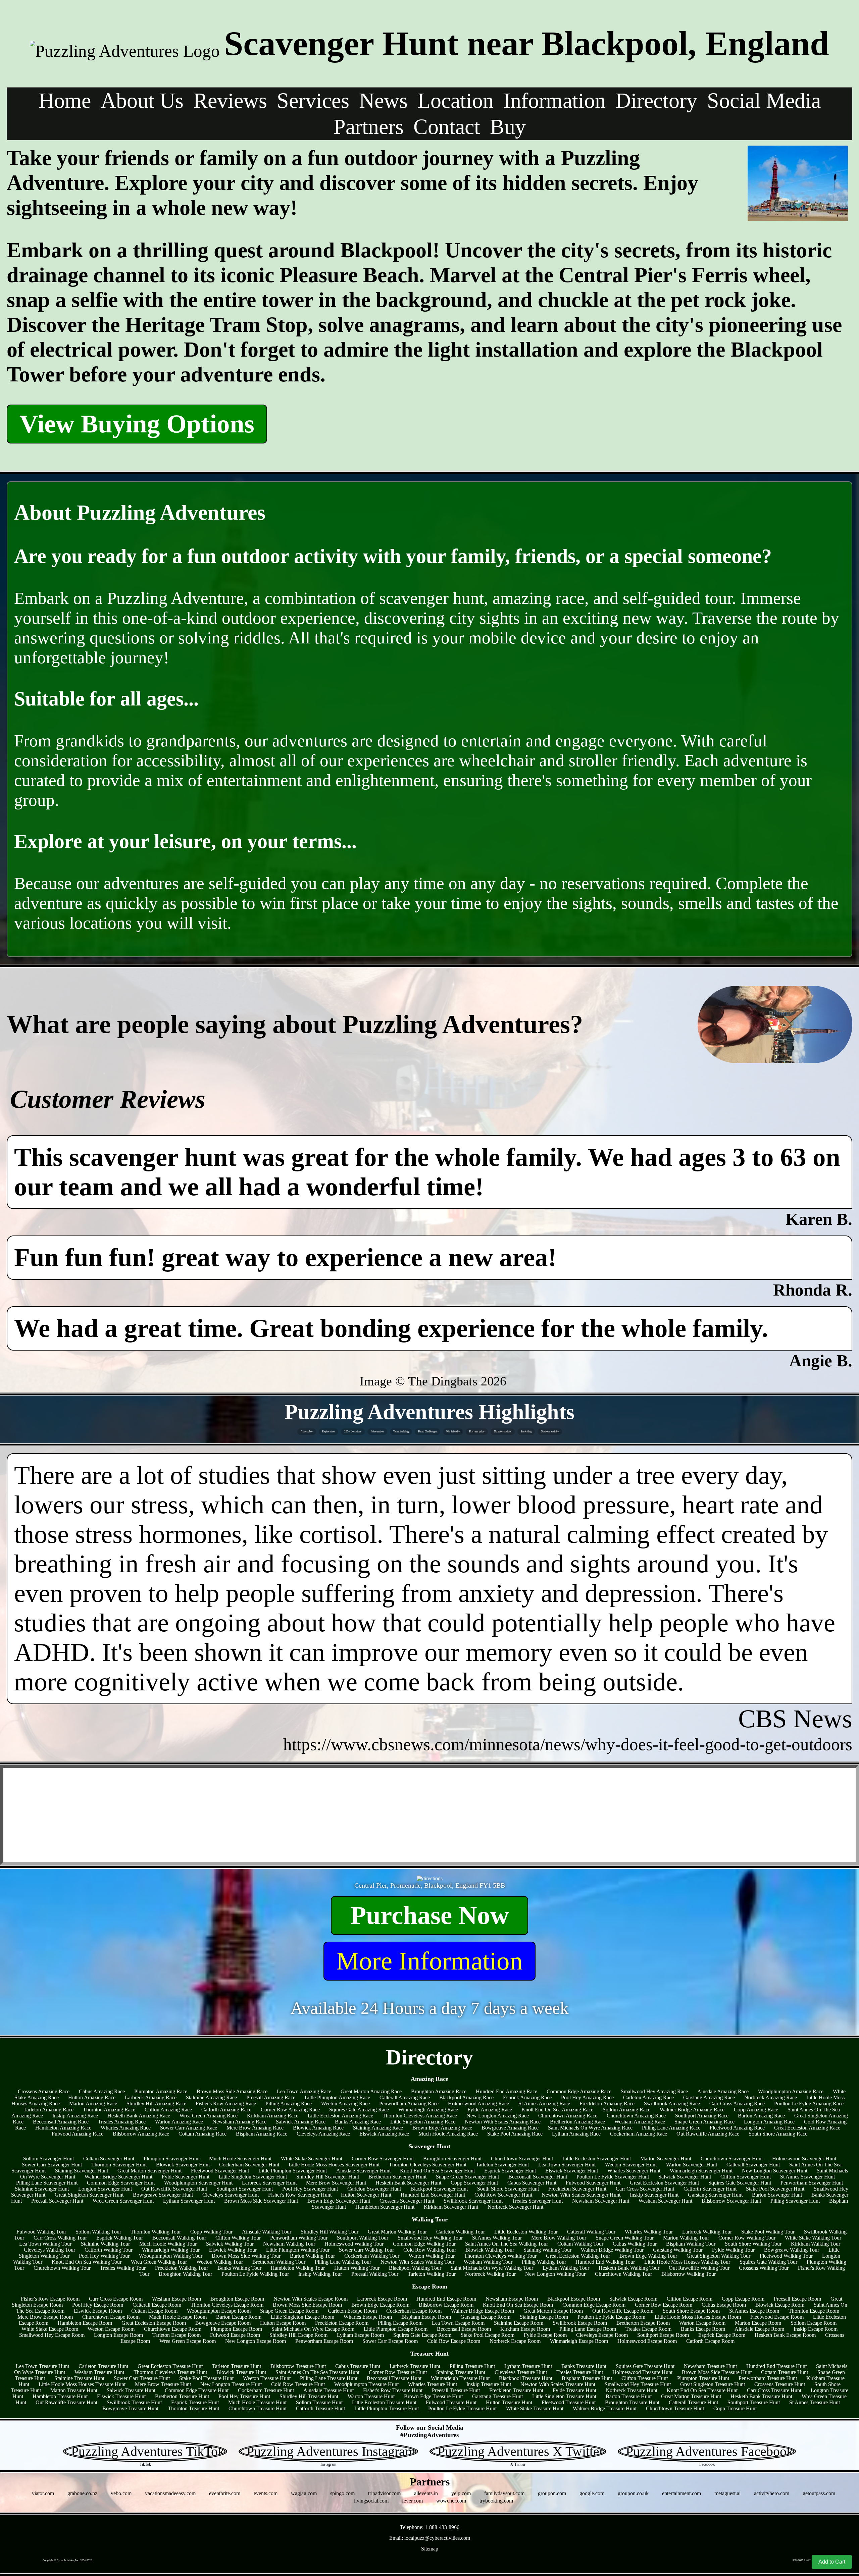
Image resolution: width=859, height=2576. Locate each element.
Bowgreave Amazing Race (510, 2128)
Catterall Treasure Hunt (693, 2402)
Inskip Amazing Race (75, 2116)
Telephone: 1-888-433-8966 (430, 2527)
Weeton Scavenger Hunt (631, 2165)
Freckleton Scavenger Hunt (577, 2189)
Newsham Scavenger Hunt (601, 2201)
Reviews (230, 100)
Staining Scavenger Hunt (82, 2171)
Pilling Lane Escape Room (588, 2329)
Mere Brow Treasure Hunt (163, 2384)
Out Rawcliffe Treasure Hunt (66, 2402)
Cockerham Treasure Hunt (266, 2390)
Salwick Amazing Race (301, 2122)
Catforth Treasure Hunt (320, 2408)
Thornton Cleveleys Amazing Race (420, 2116)
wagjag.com (304, 2493)
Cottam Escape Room (154, 2311)
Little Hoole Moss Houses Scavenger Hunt (334, 2165)
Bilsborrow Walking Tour (689, 2274)
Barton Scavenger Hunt (777, 2195)
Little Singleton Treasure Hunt (564, 2396)
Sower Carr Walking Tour (366, 2250)
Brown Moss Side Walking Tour (246, 2256)
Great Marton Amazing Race (371, 2091)
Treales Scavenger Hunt (537, 2201)
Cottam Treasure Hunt (785, 2372)
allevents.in (426, 2493)
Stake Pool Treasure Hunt (206, 2378)
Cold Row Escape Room (454, 2341)
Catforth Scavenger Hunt (710, 2189)
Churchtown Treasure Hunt (258, 2408)
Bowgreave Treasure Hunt (130, 2408)
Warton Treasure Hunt (371, 2396)
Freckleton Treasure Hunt (516, 2390)
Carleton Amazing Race (648, 2097)
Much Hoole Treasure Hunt (257, 2402)
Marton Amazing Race (93, 2104)
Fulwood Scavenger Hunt (593, 2183)
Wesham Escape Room (176, 2299)
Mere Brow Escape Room (45, 2317)
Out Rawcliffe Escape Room (623, 2311)
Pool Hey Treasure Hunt (244, 2396)
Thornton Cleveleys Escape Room (227, 2305)
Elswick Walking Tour (233, 2250)
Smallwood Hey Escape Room (52, 2335)
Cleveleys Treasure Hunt (521, 2372)
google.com (592, 2493)
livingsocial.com (371, 2501)
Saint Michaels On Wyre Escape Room (313, 2329)
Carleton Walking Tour (461, 2232)
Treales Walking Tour (123, 2268)
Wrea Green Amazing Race (209, 2116)
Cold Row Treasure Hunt (298, 2384)
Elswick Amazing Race (384, 2134)
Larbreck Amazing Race (151, 2097)
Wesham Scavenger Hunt (665, 2201)
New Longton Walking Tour (555, 2274)
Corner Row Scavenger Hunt (383, 2159)
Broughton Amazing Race (439, 2091)
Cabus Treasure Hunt (358, 2366)
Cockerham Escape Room (414, 2311)
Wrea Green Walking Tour (159, 2262)
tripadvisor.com (384, 2493)
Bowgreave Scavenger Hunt (163, 2195)
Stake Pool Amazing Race (515, 2134)
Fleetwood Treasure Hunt (569, 2402)
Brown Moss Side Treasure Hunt (717, 2372)
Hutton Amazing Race (92, 2097)
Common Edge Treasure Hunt (197, 2390)
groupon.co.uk (633, 2493)
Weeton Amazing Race (345, 2104)
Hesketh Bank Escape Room (785, 2335)
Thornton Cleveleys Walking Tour (500, 2256)
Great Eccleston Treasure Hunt (170, 2366)
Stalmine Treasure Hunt (79, 2378)
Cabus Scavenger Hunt (532, 2183)
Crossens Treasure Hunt (780, 2384)
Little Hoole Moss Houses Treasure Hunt (82, 2384)
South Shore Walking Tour (753, 2244)
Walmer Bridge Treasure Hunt (605, 2408)
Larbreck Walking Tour (707, 2232)
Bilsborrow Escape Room (446, 2305)
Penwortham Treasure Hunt (768, 2378)
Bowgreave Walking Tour (792, 2250)
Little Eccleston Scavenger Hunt (597, 2159)
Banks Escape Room (703, 2329)
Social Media (764, 100)
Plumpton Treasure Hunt (703, 2378)
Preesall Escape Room (797, 2299)
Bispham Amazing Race (262, 2134)
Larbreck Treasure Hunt (415, 2366)
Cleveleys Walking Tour (49, 2250)
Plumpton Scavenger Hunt (172, 2159)
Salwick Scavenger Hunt (685, 2177)
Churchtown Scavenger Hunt (522, 2159)
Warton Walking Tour (432, 2256)
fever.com (412, 2501)
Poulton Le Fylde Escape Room (611, 2317)
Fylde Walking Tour (733, 2250)
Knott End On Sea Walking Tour (87, 2262)
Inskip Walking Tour (320, 2274)
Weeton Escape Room (111, 2329)
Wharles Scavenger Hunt (634, 2171)
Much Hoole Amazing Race (448, 2134)
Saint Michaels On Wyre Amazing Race (590, 2128)
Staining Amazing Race (378, 2128)
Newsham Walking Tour (289, 2244)
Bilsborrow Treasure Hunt (298, 2366)
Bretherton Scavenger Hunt (397, 2177)
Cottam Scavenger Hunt (109, 2159)
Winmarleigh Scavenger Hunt (701, 2171)
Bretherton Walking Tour (279, 2262)
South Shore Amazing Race (778, 2134)
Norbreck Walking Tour (490, 2274)
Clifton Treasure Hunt (645, 2378)
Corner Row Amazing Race (290, 2110)
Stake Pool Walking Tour (768, 2232)
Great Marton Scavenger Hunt (149, 2171)
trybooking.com (496, 2501)
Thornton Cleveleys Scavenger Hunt (428, 2165)
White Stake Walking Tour (813, 2238)
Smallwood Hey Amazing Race (654, 2091)
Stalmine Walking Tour (105, 2244)
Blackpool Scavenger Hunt (439, 2189)
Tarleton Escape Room (176, 2335)
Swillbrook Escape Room (580, 2323)
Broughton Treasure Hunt (632, 2402)
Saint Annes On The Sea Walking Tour (507, 2244)
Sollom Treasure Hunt (319, 2402)
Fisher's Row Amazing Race (226, 2104)
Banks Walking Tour (239, 2268)
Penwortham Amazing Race (409, 2104)
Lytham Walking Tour (566, 2268)
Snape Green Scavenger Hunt (467, 2177)
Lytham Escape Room (360, 2335)
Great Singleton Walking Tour (718, 2256)
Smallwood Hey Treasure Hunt (638, 2384)
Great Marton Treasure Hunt (691, 2396)
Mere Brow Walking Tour (559, 2238)
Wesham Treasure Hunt (99, 2372)
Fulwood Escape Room (235, 2335)
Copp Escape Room (743, 2299)
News (383, 100)
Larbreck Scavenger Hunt (269, 2183)
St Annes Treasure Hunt (815, 2402)
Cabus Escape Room (724, 2305)
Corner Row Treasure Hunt (398, 2372)
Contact (447, 127)
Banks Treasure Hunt (584, 2366)
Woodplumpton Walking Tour (171, 2256)
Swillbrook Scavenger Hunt (473, 2201)
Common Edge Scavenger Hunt (121, 2183)
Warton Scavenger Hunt (692, 2165)
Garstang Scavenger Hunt (715, 2195)
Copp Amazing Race (756, 2110)
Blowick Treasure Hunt (241, 2372)
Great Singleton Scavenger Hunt (89, 2195)
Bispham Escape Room (426, 2317)
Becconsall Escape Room (464, 2329)
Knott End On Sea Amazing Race (557, 2110)
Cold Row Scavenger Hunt (503, 2195)
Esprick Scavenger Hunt (510, 2171)
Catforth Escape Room (710, 2341)
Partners (369, 127)
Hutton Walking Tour (357, 2268)
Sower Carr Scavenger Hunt (52, 2165)
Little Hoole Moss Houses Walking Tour (687, 2262)
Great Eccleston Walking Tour (578, 2256)
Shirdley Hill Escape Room (298, 2335)
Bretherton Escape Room (643, 2323)
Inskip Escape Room (816, 2329)
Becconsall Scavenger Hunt (538, 2177)
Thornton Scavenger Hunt (119, 2165)
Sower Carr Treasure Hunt (142, 2378)
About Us (142, 100)
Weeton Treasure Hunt (267, 2378)
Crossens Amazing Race (44, 2091)
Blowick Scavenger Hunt (183, 2165)
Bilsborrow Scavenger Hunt (731, 2201)
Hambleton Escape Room (85, 2323)
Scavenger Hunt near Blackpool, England (527, 43)
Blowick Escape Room (780, 2305)
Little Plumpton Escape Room (396, 2329)
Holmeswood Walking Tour (354, 2244)
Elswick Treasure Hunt (121, 2396)
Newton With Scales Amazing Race (503, 2122)
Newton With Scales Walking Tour (417, 2262)
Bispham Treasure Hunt (587, 2378)
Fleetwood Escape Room (777, 2317)
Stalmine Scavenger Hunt (42, 2189)
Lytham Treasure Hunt (528, 2366)
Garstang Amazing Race (709, 2097)
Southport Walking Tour (363, 2238)
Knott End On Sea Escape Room (518, 2305)
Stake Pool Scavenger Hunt (775, 2189)
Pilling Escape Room (400, 2323)
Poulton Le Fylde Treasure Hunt (462, 2408)
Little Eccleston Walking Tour (526, 2232)
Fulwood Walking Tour (41, 2232)
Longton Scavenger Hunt (105, 2189)
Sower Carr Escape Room (390, 2341)
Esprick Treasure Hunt (195, 2402)
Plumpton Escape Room (236, 2329)
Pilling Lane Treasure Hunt (329, 2378)
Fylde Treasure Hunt (574, 2390)
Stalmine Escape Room (519, 2323)
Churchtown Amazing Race (568, 2116)
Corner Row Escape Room (664, 2305)
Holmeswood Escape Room (647, 2341)
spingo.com (342, 2493)
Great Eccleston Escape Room (154, 2323)
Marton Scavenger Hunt (666, 2159)
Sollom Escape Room (814, 2323)
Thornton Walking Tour (156, 2232)
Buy (508, 127)
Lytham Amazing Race (576, 2134)
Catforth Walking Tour (109, 2250)
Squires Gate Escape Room (422, 2335)
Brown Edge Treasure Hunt (433, 2396)
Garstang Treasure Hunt (497, 2396)
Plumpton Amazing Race (161, 2091)
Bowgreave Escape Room (223, 2323)
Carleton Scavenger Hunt (374, 2189)
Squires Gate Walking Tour (768, 2262)
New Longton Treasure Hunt (231, 2384)
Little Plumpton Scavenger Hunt (293, 2171)
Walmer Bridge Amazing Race (692, 2110)
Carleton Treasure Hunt (103, 2366)
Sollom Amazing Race (626, 2110)
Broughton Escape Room (237, 2299)
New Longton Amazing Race (498, 2116)
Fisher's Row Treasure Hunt (393, 2390)
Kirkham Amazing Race (273, 2116)
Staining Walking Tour (547, 2250)
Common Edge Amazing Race (579, 2091)
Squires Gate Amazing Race (359, 2110)
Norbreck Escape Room (515, 2341)
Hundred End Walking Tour (605, 2262)
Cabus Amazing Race (102, 2091)
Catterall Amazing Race (405, 2097)
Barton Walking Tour (312, 2256)
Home (65, 100)
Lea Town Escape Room (458, 2323)
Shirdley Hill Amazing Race (156, 2104)
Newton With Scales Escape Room (311, 2299)
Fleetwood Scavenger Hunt (220, 2171)
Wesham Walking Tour (488, 2262)
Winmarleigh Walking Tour (171, 2250)
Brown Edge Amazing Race (442, 2128)
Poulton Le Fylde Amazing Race (809, 2104)
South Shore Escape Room (691, 2311)
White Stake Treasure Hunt (535, 2408)
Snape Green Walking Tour (625, 2238)
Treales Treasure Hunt (580, 2372)
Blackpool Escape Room (574, 2299)
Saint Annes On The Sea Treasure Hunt (317, 2372)
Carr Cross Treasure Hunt (774, 2390)
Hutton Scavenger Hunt (366, 2195)
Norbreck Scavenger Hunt (515, 2207)
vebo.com (121, 2493)
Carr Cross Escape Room (116, 2299)
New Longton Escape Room (256, 2341)
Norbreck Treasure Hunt (631, 2390)
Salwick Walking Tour (230, 2244)
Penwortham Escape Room (324, 2341)
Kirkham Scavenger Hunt (451, 2207)
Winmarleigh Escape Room (579, 2341)
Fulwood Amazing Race (78, 2134)
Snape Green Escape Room (289, 2311)
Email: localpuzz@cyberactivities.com (430, 2538)
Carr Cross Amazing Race (737, 2104)
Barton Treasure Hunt (629, 2396)
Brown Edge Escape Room (380, 2305)
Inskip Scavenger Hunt (654, 2195)
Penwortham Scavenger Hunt (812, 2183)
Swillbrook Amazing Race (672, 2104)
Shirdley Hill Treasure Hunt (309, 2396)
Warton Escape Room (702, 2323)
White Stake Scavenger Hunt (312, 2159)
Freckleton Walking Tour (182, 2268)
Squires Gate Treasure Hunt (645, 2366)
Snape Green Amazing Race (704, 2122)
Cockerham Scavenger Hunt (249, 2165)
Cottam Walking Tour (580, 2244)
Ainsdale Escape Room (759, 2329)
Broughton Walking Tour (185, 2274)
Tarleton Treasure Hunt (237, 2366)
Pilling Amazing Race (289, 2104)
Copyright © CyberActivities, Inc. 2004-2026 (67, 2560)
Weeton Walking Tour (220, 2262)
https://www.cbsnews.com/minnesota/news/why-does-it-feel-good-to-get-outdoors (568, 1744)
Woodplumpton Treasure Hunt (366, 2384)
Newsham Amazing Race (239, 2122)
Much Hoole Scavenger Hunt (240, 2159)
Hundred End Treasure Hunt (776, 2366)
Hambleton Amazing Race (63, 2128)
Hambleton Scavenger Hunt (385, 2207)
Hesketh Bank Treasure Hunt (761, 2396)
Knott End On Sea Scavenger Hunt (437, 2171)
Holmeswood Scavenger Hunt (804, 2159)
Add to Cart (832, 2562)
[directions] (430, 1879)
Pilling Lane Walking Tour (343, 2262)
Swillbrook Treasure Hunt (134, 2402)
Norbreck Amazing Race (771, 2097)
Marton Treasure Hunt (74, 2390)
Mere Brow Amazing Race (255, 2128)
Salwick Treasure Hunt (131, 2390)
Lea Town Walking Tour (45, 2244)
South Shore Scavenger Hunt (508, 2189)
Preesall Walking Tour (375, 2274)
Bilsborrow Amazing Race (141, 2134)
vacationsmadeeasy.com (170, 2493)
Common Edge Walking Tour (424, 2244)
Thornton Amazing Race (109, 2110)
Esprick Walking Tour (120, 2238)
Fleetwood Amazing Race (737, 2128)
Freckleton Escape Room (342, 2323)
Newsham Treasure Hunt (710, 2366)
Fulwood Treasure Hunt (451, 2402)
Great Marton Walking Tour (397, 2232)
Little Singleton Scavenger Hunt (253, 2177)
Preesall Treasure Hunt (456, 2390)
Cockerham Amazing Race (639, 2134)
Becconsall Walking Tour (179, 2238)
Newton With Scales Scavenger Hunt (581, 2195)
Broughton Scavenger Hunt (452, 2159)
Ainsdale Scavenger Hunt (363, 2171)
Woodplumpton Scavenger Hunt (198, 2183)
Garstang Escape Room (485, 2317)
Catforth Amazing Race (226, 2110)
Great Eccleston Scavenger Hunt (664, 2183)
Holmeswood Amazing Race (478, 2104)
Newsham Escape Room (512, 2299)
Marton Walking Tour (686, 2238)
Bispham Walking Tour (691, 2244)
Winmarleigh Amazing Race (428, 2110)
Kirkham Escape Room (525, 2329)
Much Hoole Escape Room (178, 2317)
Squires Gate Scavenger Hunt (740, 2183)
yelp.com (461, 2493)
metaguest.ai (727, 2493)
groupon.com (552, 2493)
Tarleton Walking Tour (432, 2274)
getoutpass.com (819, 2493)
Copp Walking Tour (211, 2232)
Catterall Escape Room (157, 2305)
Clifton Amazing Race (168, 2110)
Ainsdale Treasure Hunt (329, 2390)
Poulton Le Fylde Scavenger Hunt (613, 2177)
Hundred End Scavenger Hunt (433, 2195)
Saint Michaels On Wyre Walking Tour (492, 2268)
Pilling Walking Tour (544, 2262)
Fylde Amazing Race (490, 2110)
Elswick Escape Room (98, 2311)
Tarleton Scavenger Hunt (502, 2165)
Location (456, 100)
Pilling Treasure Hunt (472, 2366)
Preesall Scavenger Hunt (57, 2201)
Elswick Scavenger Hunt (572, 2171)
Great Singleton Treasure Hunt (713, 2384)
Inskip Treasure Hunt (489, 2384)
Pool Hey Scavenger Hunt (310, 2189)
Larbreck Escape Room (382, 2299)
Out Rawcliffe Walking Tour (699, 2268)
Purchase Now (430, 1915)
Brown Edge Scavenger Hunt (339, 2201)
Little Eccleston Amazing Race (340, 2116)
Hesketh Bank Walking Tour (629, 2268)
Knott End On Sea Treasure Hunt (702, 2390)
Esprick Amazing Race (527, 2097)
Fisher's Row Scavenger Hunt (300, 2195)
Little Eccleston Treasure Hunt (384, 2402)
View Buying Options (137, 424)
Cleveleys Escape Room (602, 2335)
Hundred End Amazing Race (507, 2091)
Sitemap (430, 2549)
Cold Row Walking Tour (430, 2250)
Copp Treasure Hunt (735, 2408)
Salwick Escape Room (633, 2299)
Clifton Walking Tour (238, 2238)
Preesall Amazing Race (271, 2097)
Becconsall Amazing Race (61, 2122)
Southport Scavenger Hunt (245, 2189)
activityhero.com (772, 2493)
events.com (266, 2493)
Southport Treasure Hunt (754, 2402)
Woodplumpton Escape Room (219, 2311)
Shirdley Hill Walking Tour (330, 2232)
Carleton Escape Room (352, 2311)
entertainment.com (681, 2493)
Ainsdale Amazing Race (723, 2091)
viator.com (43, 2493)
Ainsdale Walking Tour (267, 2232)
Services (313, 100)
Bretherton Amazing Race (577, 2122)
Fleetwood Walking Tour (786, 2256)
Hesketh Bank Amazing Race (139, 2116)
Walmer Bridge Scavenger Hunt (118, 2177)
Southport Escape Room (663, 2335)
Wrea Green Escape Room (188, 2341)
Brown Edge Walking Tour (648, 2256)
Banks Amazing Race (358, 2122)
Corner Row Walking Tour (747, 2238)
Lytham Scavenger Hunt (189, 2201)
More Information (429, 1961)
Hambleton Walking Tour (298, 2268)
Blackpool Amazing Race (466, 2097)
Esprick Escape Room (722, 2335)
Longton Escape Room (118, 2335)
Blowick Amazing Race (318, 2128)
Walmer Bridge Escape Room (483, 2311)
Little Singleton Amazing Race (423, 2122)
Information (554, 100)
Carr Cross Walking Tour (60, 2238)
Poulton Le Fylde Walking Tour (255, 2274)
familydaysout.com (504, 2493)
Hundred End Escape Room (446, 2299)
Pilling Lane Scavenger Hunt (47, 2183)
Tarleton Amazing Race (48, 2110)
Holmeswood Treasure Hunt (642, 2372)
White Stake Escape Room (50, 2329)
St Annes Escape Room (754, 2311)
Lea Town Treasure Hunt (42, 2366)
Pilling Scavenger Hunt (795, 2201)
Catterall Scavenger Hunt (753, 2165)
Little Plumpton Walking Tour (298, 2250)
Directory (656, 100)
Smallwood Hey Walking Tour (430, 2238)
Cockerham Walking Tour (372, 2256)
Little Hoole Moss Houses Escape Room (698, 2317)
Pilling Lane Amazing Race (671, 2128)
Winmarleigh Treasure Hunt (460, 2378)
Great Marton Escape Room (553, 2311)
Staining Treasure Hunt (461, 2372)
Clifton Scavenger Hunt (746, 2177)
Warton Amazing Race (179, 2122)
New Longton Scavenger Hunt (775, 2171)
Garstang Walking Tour (678, 2250)
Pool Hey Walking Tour (104, 2256)
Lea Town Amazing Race (304, 2091)
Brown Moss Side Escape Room (307, 2305)
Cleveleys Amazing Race (323, 2134)
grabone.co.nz (82, 2493)
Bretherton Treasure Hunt (182, 2396)
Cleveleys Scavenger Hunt (231, 2195)
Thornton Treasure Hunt (193, 2408)
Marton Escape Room (758, 2323)
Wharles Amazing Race (126, 2128)
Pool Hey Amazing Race (587, 2097)
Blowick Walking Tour (490, 2250)
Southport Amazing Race (702, 2116)
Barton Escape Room (239, 2317)
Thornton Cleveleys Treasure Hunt (170, 2372)
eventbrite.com (225, 2493)
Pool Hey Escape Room (98, 2305)
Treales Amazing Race (122, 2122)
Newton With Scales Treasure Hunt (558, 2384)
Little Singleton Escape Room (302, 2317)
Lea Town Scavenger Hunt (567, 2165)
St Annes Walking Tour (497, 2238)
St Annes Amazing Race (544, 2104)
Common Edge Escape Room (594, 2305)
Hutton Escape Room (283, 2323)
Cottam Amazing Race (203, 2134)
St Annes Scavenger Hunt (807, 2177)
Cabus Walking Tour (635, 2244)
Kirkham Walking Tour (816, 2244)
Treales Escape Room (648, 2329)
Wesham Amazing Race (640, 2122)
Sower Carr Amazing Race (189, 2128)
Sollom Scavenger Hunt (48, 2159)
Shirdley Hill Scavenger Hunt (328, 2177)
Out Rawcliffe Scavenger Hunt (174, 2189)
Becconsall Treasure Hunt (394, 2378)
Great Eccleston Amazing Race (807, 2128)
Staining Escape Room (544, 2317)
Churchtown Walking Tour (62, 2268)
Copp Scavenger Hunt (474, 2183)
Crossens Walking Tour (764, 2268)
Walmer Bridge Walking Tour (612, 2250)
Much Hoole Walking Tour (168, 2244)
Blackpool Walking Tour (415, 2268)
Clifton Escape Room (690, 2299)
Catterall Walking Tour (591, 2232)
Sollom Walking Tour (98, 2232)
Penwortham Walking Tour (299, 2238)
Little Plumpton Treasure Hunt (387, 2408)
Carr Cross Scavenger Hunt (645, 2189)
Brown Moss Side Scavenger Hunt (261, 2201)
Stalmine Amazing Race (211, 2097)
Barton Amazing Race (761, 2116)
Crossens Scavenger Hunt (407, 2201)
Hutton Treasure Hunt (509, 2402)
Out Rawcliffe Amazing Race (708, 2134)
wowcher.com (451, 2501)
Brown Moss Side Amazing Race (232, 2091)
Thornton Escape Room (814, 2311)
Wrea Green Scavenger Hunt (123, 2201)
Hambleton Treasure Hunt (60, 2396)
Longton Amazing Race (769, 2122)
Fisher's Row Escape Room (50, 2299)
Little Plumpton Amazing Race (337, 2097)
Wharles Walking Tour (649, 2232)
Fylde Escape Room (545, 2335)
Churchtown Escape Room (111, 2317)
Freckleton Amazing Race (607, 2104)
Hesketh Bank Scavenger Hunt (408, 2183)
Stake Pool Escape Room (488, 2335)
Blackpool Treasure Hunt (526, 2378)
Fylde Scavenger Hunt (186, 2177)
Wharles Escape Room (368, 2317)
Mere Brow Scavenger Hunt (336, 2183)
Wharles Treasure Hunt (433, 2384)
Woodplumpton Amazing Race (791, 2091)
